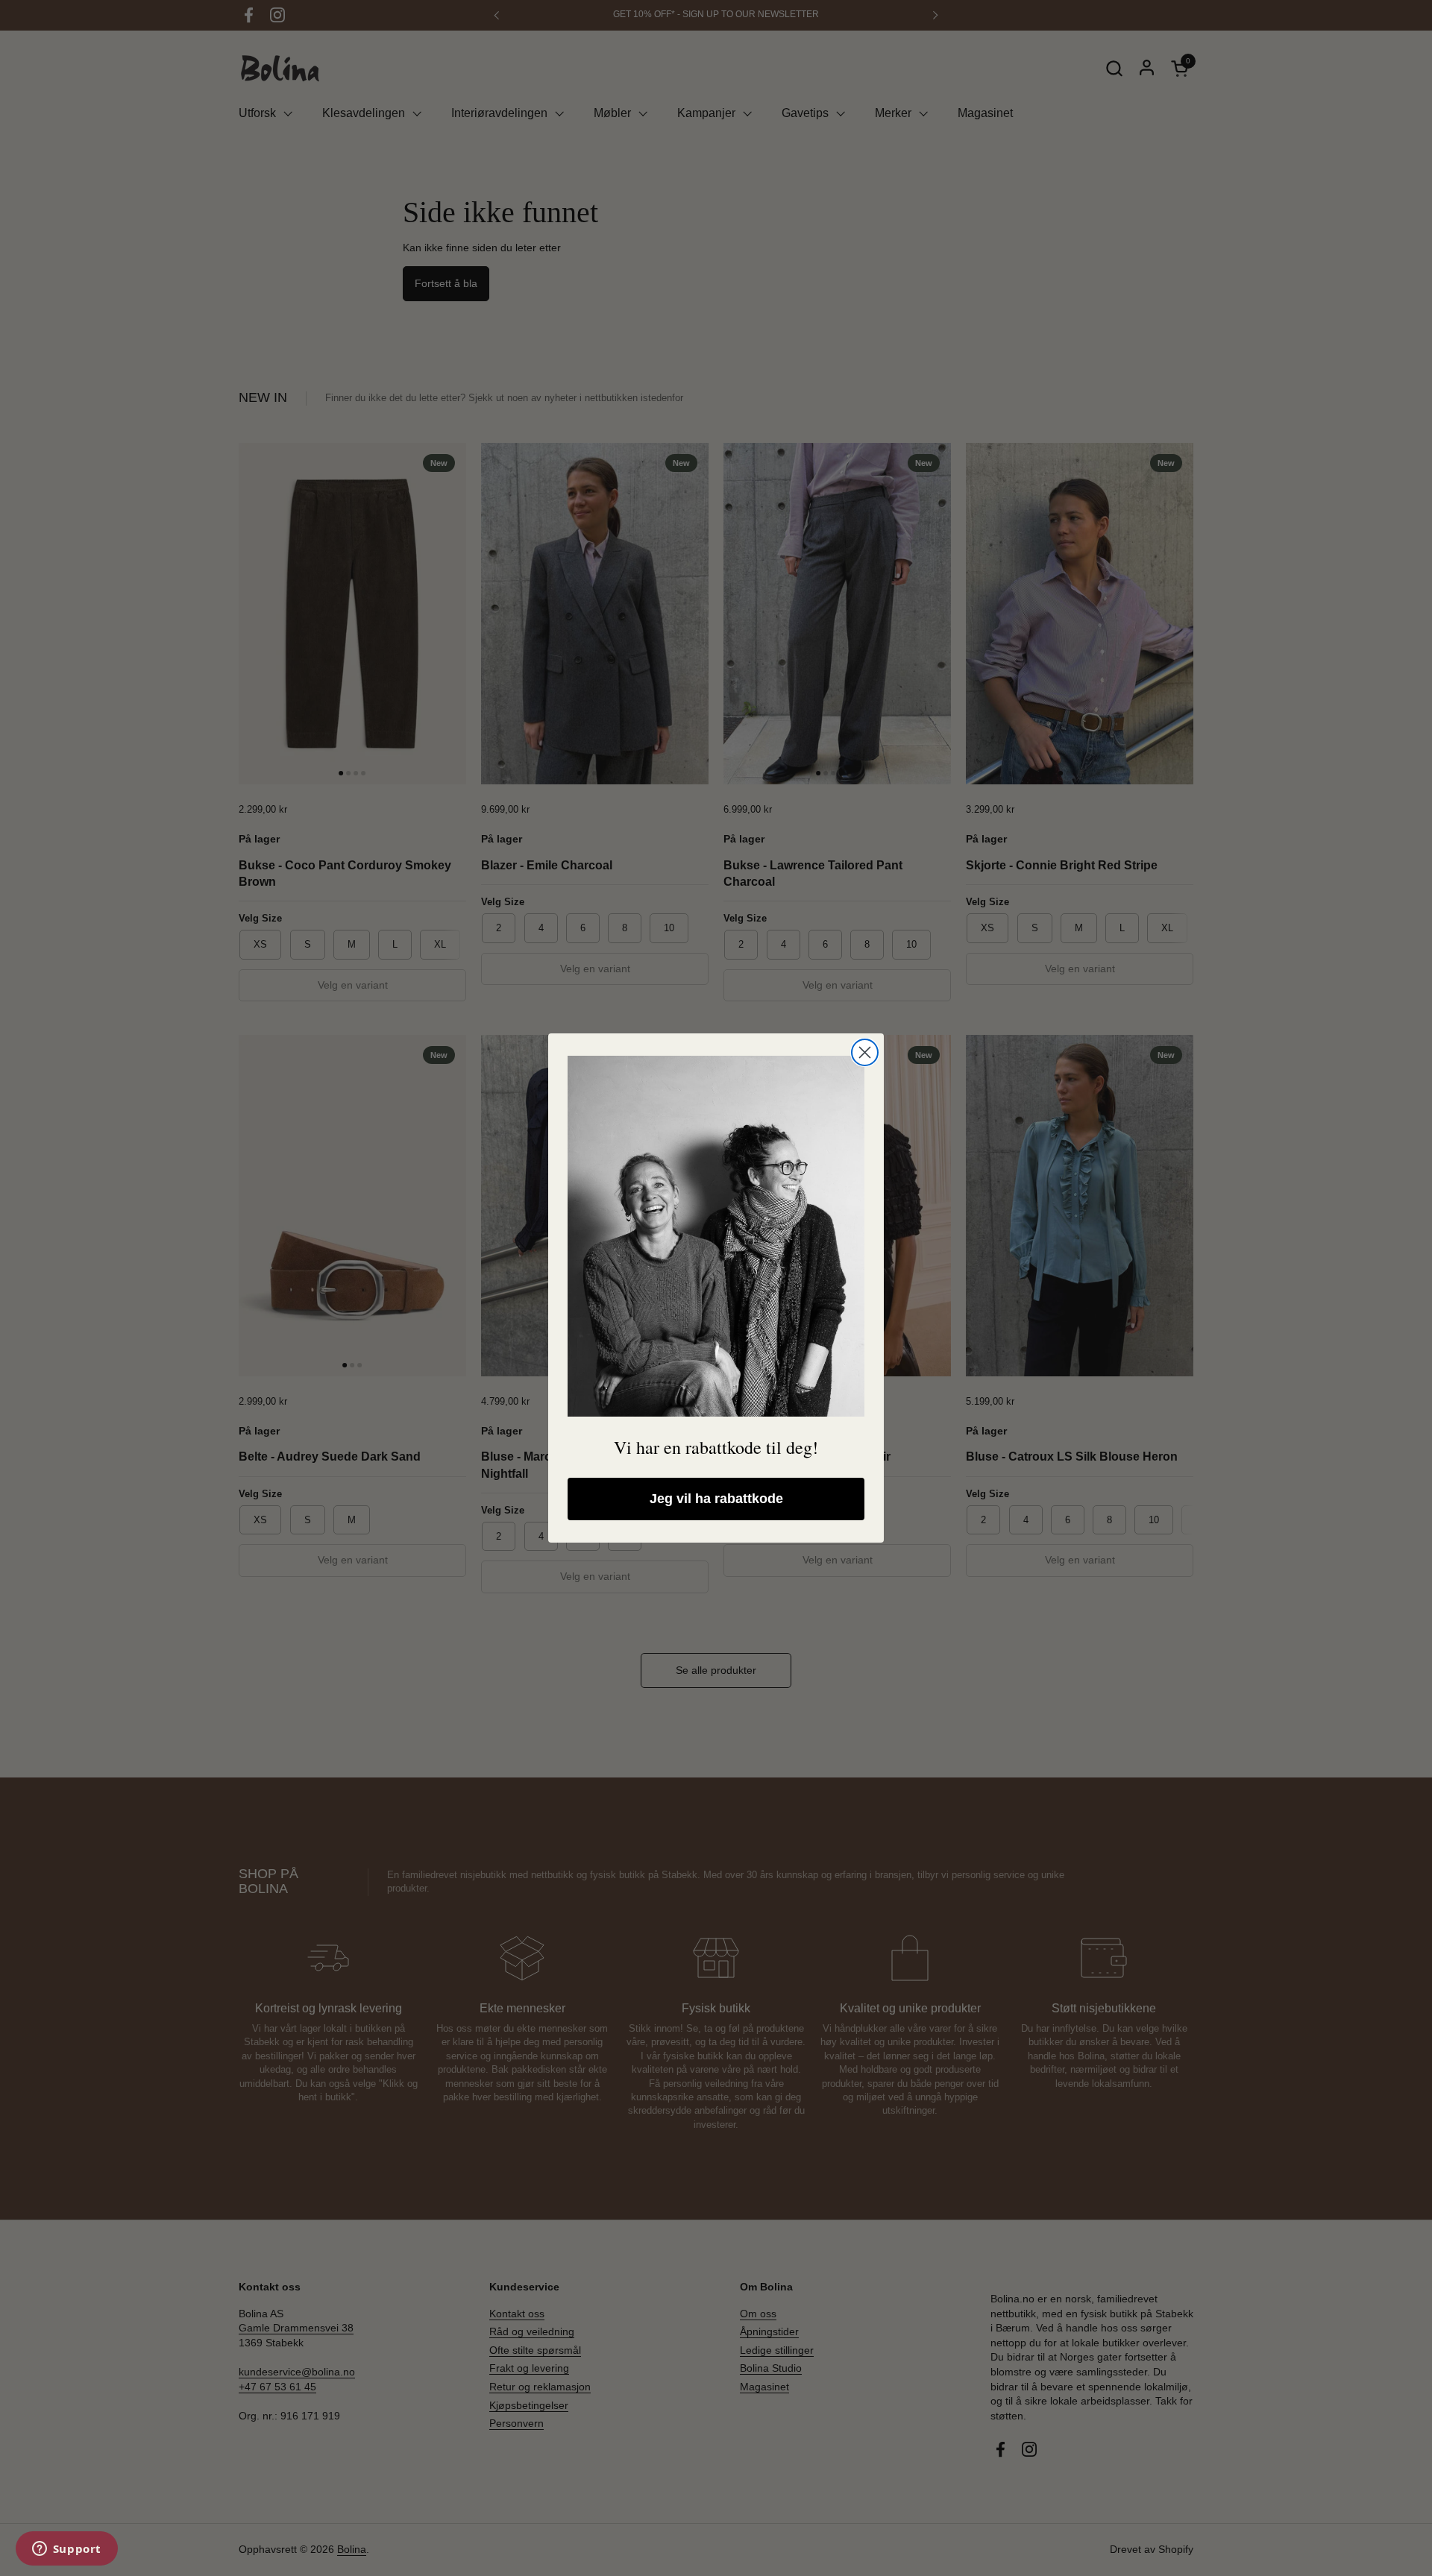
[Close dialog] (865, 1052)
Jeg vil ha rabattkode (716, 1499)
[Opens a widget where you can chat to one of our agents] (66, 2550)
